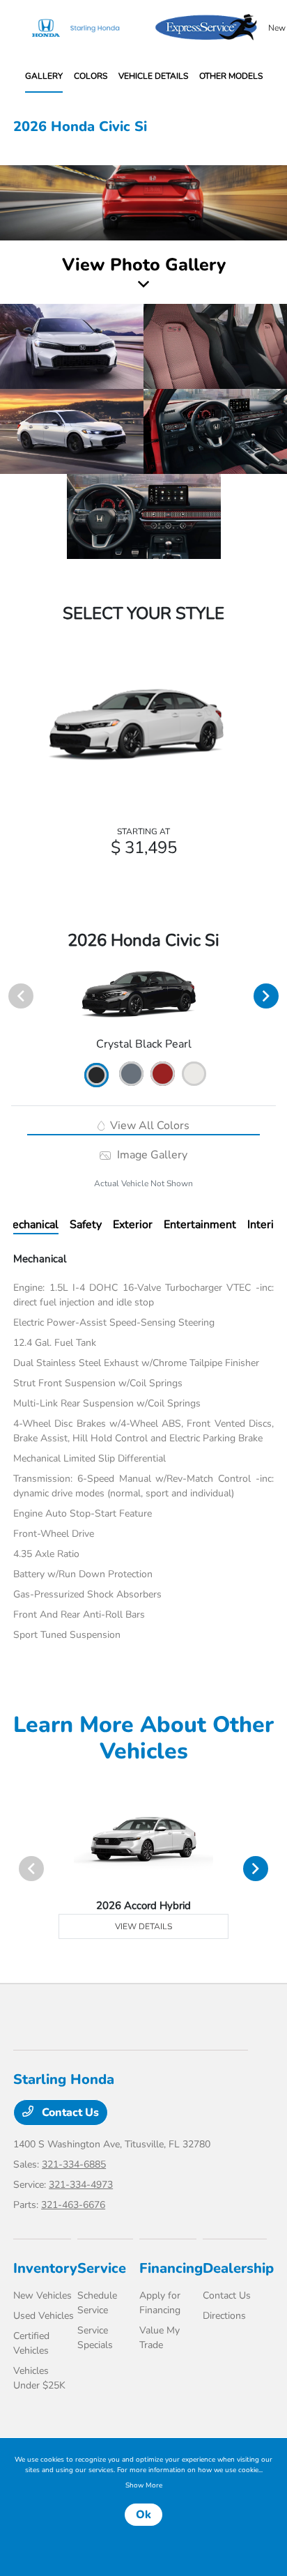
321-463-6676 (73, 2205)
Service (102, 2268)
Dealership (238, 2268)
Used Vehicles (44, 2316)
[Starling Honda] (84, 28)
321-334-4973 (81, 2185)
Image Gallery (150, 1155)
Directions (224, 2316)
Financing (171, 2268)
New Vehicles (42, 2295)
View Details (143, 1926)
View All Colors (148, 1126)
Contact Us (69, 2113)
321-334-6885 (74, 2164)
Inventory (45, 2268)
